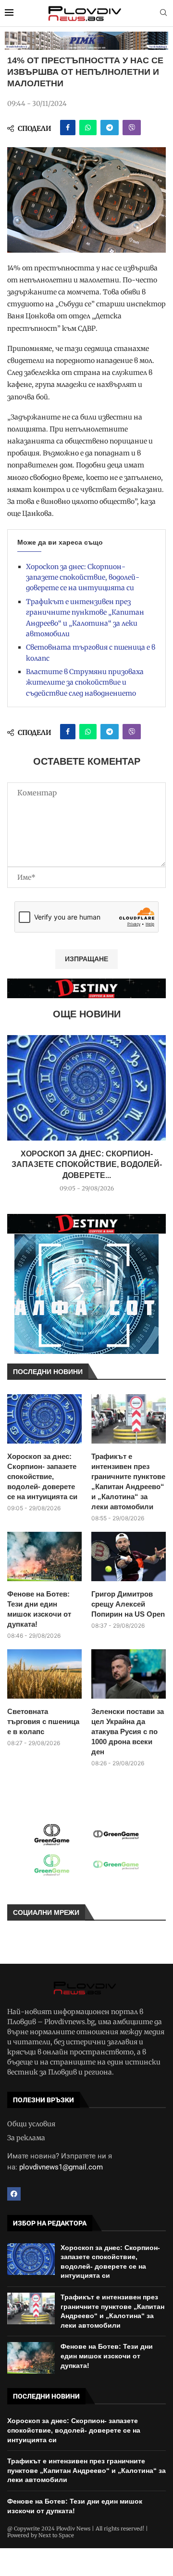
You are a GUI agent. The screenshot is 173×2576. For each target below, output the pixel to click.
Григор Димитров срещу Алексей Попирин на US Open (128, 1604)
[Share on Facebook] (68, 128)
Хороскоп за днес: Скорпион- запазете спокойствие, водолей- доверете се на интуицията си (83, 577)
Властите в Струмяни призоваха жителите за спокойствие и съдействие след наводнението (85, 682)
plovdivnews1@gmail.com (61, 2167)
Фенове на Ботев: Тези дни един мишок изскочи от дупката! (39, 1609)
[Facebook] (14, 2194)
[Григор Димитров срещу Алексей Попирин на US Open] (129, 1556)
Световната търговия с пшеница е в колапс (43, 1721)
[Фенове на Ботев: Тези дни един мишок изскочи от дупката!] (44, 1556)
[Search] (163, 13)
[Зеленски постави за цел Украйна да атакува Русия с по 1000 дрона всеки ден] (129, 1674)
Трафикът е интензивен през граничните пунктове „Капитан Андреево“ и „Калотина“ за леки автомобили (128, 1481)
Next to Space (56, 2535)
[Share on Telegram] (110, 128)
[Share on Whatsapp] (88, 128)
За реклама (26, 2138)
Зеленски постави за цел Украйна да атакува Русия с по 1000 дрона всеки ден (128, 1731)
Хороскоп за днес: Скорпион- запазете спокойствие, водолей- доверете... (87, 1165)
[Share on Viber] (132, 128)
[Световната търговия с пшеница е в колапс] (44, 1674)
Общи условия (31, 2124)
